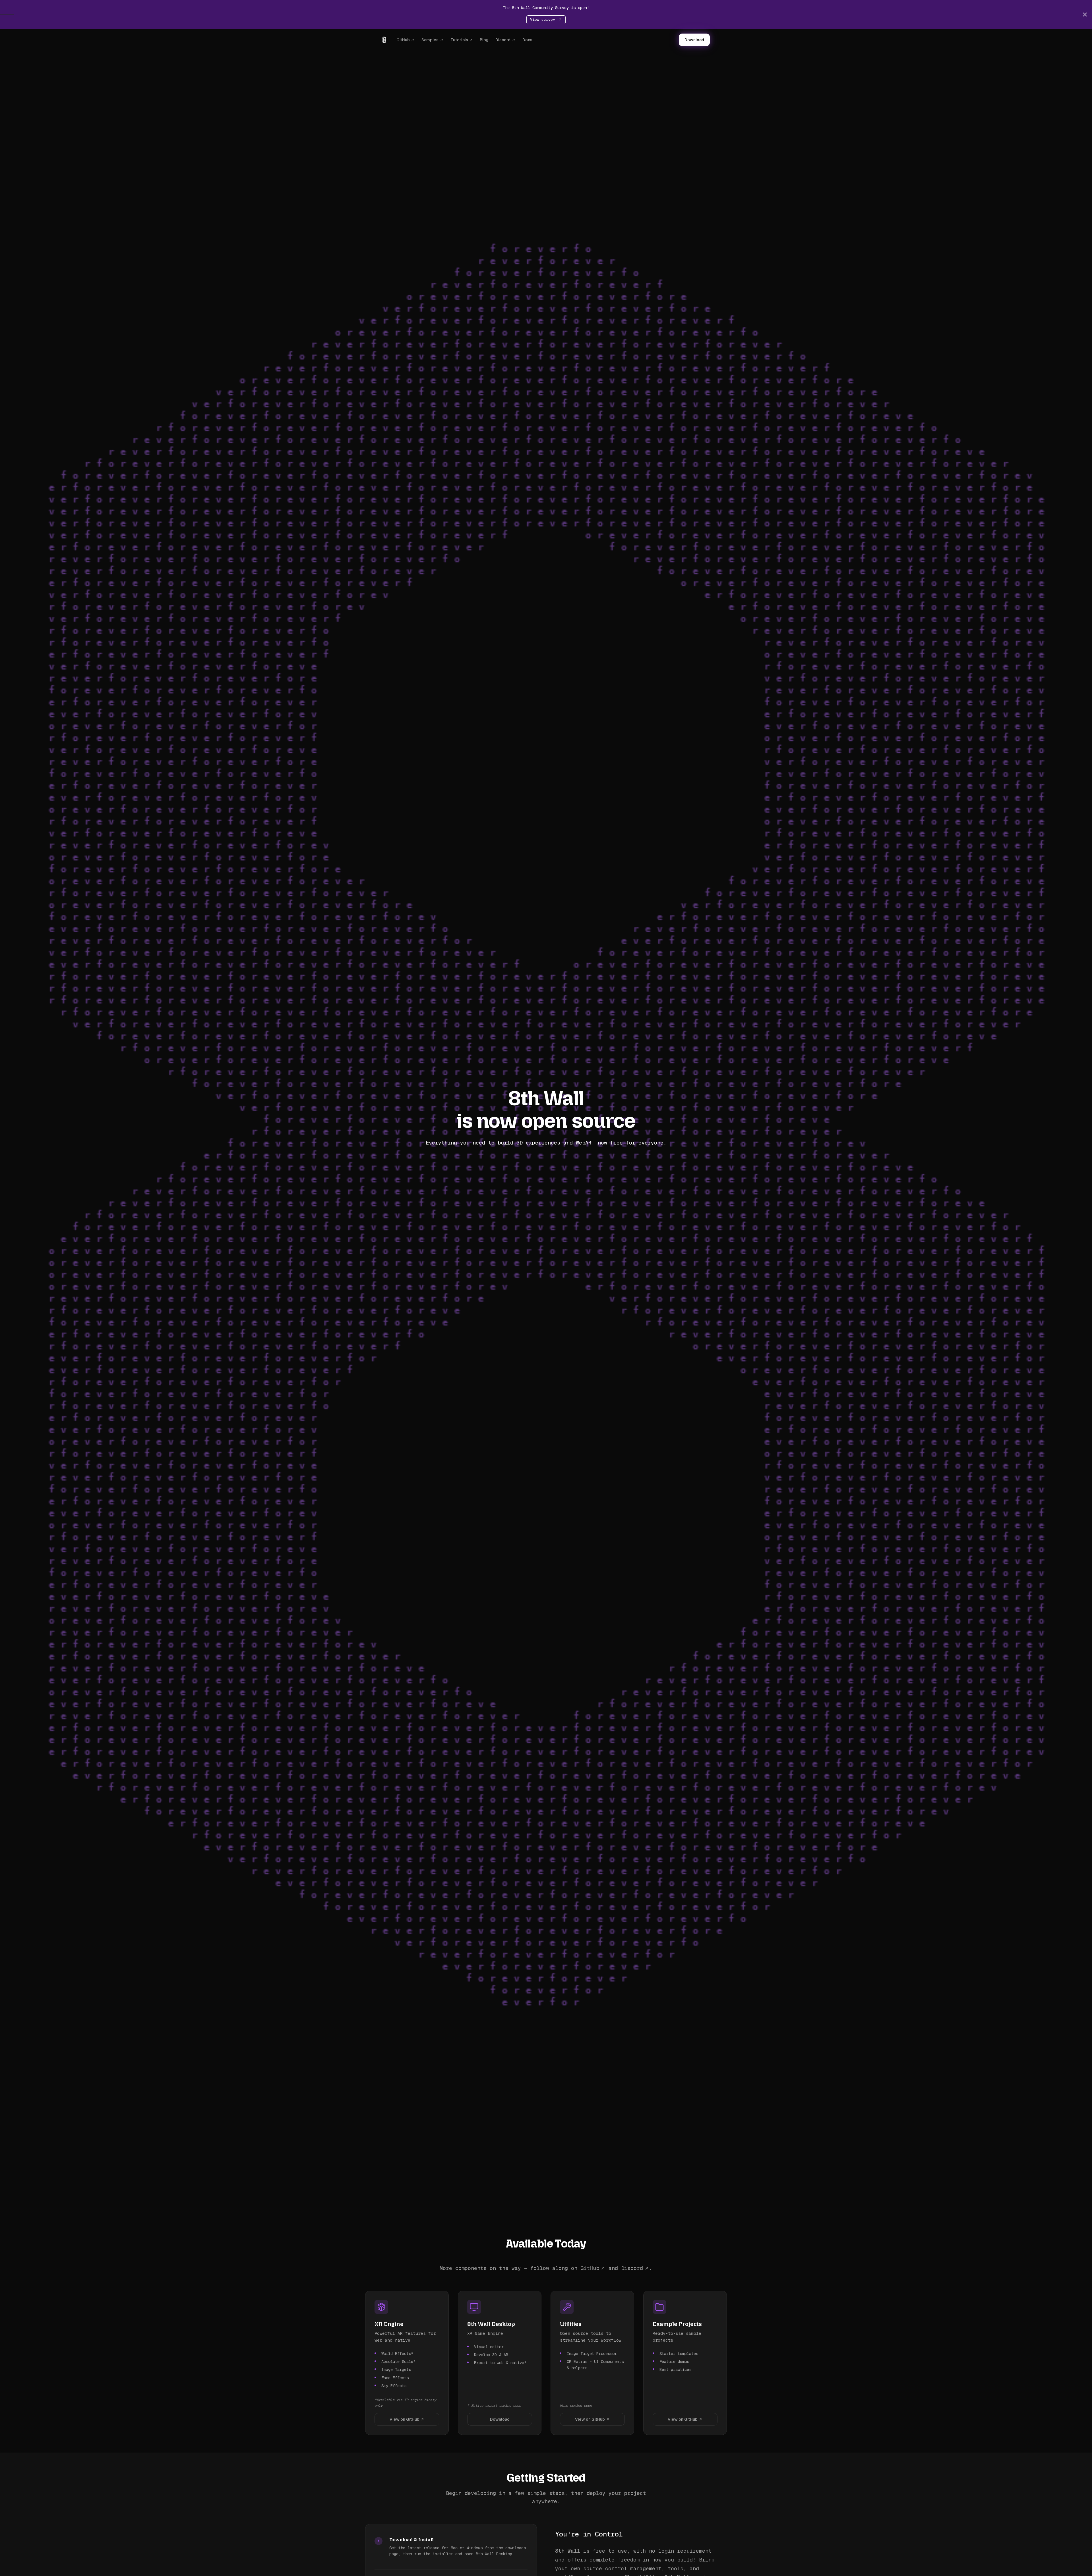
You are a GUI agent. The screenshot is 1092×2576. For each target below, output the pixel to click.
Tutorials (459, 40)
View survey (544, 19)
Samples (430, 40)
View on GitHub (405, 2419)
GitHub (403, 40)
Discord (503, 40)
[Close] (1085, 14)
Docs (527, 40)
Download (694, 40)
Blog (484, 40)
